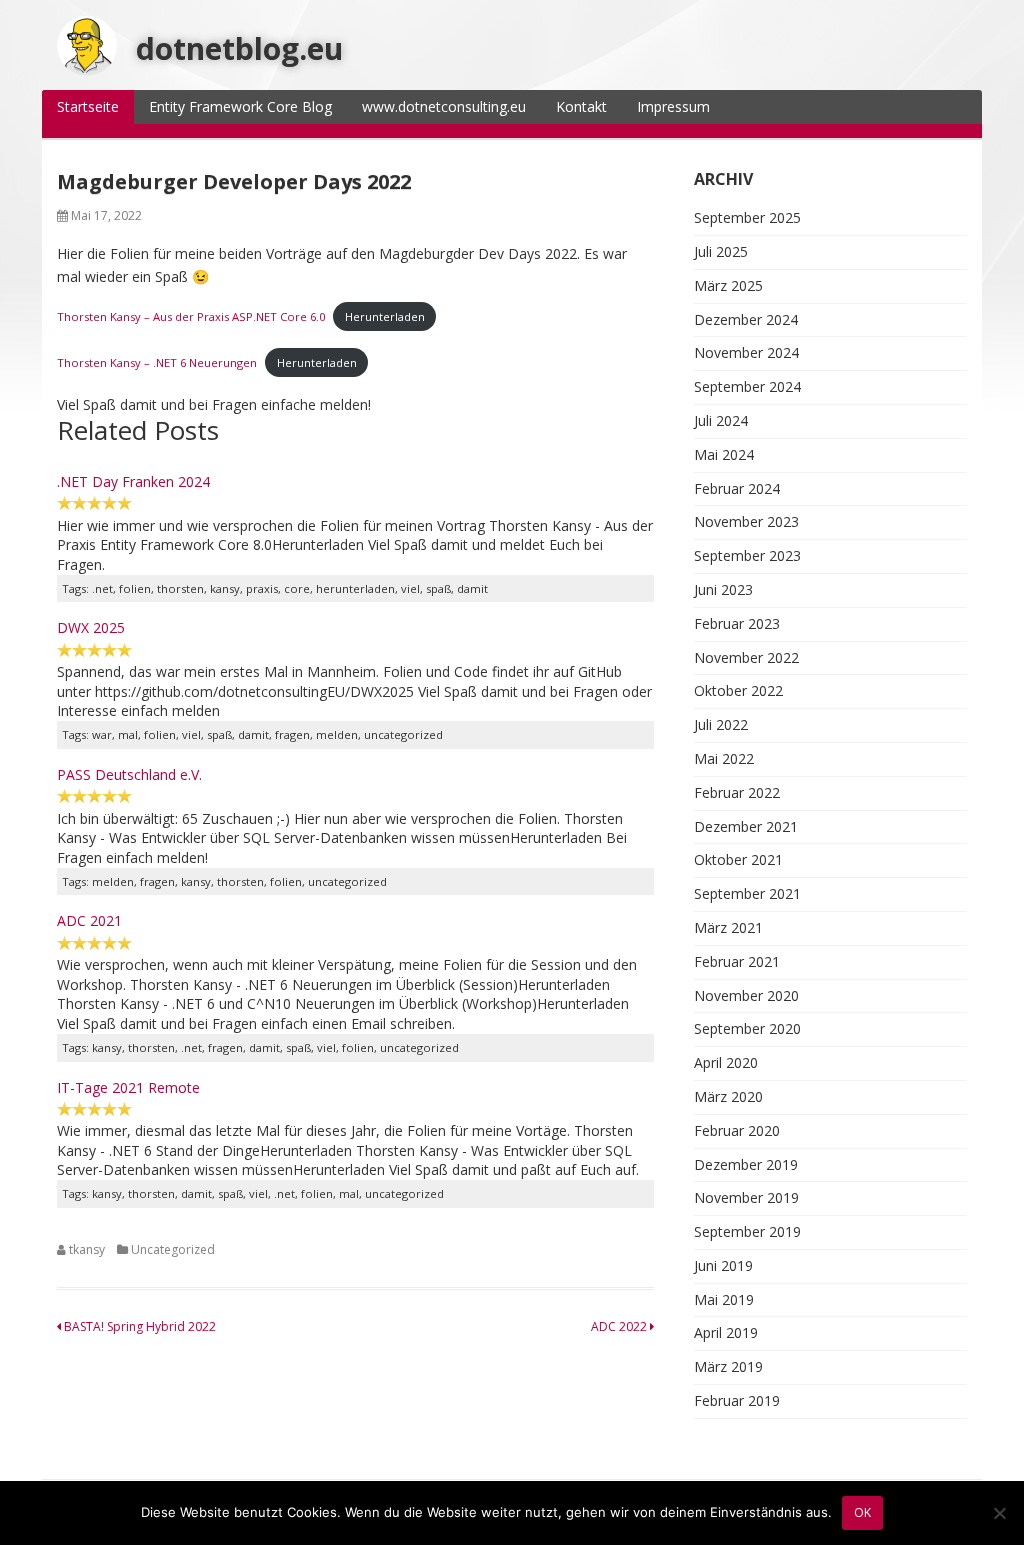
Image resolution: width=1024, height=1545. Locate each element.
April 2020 (726, 1062)
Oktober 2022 (738, 690)
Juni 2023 (723, 589)
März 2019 (728, 1366)
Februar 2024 (737, 488)
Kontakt (581, 106)
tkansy (87, 1249)
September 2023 (747, 555)
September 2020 (747, 1028)
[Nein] (999, 1513)
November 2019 (746, 1197)
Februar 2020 (737, 1130)
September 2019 (747, 1231)
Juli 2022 (721, 724)
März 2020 (728, 1096)
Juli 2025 (721, 251)
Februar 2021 (737, 961)
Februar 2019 (737, 1400)
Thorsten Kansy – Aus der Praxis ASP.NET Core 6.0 (191, 316)
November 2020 (746, 995)
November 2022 (746, 657)
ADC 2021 (89, 920)
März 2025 (728, 285)
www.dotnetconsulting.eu (444, 106)
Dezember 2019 (746, 1164)
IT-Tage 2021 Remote (128, 1087)
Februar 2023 (737, 623)
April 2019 (726, 1332)
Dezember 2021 (746, 826)
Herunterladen (385, 316)
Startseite (88, 106)
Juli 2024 (721, 420)
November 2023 (746, 521)
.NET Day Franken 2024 (133, 481)
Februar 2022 (737, 792)
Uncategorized (173, 1249)
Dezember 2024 (746, 319)
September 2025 (747, 217)
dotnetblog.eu (239, 48)
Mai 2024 (724, 454)
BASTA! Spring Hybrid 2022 (138, 1326)
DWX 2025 (91, 627)
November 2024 (746, 352)
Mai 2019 (724, 1299)
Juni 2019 (723, 1265)
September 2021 (747, 893)
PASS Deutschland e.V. (129, 774)
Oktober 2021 (738, 859)
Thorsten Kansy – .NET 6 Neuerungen (157, 362)
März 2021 (728, 927)
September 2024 (747, 386)
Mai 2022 (724, 758)
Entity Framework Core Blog (240, 106)
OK (862, 1512)
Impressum (673, 106)
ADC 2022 (620, 1326)
